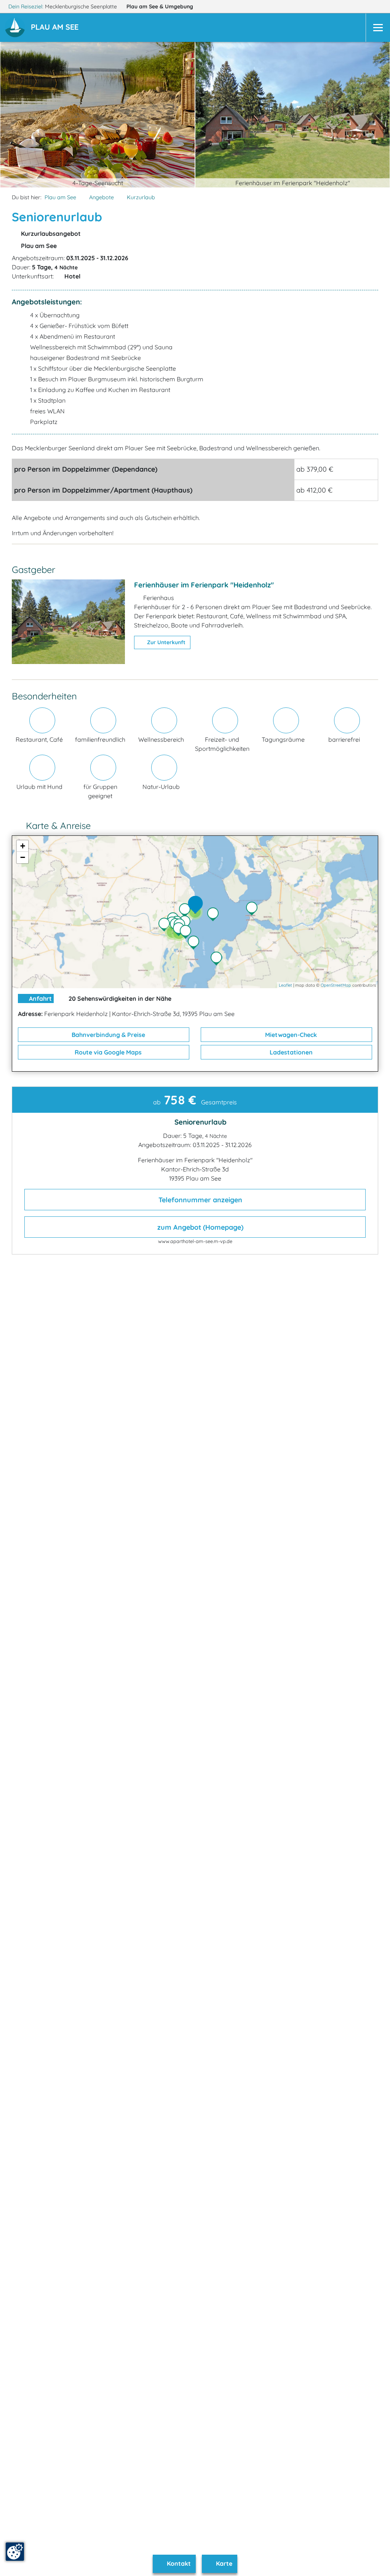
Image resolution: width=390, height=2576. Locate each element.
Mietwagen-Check (290, 1035)
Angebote (101, 197)
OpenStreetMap (336, 985)
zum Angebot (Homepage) (199, 1227)
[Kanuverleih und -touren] (166, 925)
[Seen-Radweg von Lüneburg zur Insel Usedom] (195, 943)
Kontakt (178, 2563)
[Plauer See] (215, 915)
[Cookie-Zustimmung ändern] (15, 2552)
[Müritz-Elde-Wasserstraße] (187, 923)
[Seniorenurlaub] (197, 905)
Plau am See (160, 6)
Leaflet (285, 985)
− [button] (23, 857)
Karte (223, 2563)
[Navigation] (378, 28)
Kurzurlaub (141, 197)
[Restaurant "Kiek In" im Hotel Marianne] (187, 911)
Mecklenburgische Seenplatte (82, 6)
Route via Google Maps (107, 1052)
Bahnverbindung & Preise (108, 1035)
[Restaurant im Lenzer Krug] (254, 909)
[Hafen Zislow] (218, 959)
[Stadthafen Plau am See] (187, 933)
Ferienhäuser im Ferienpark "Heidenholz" (204, 585)
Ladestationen (290, 1052)
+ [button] (23, 846)
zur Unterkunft (165, 642)
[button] (56, 28)
